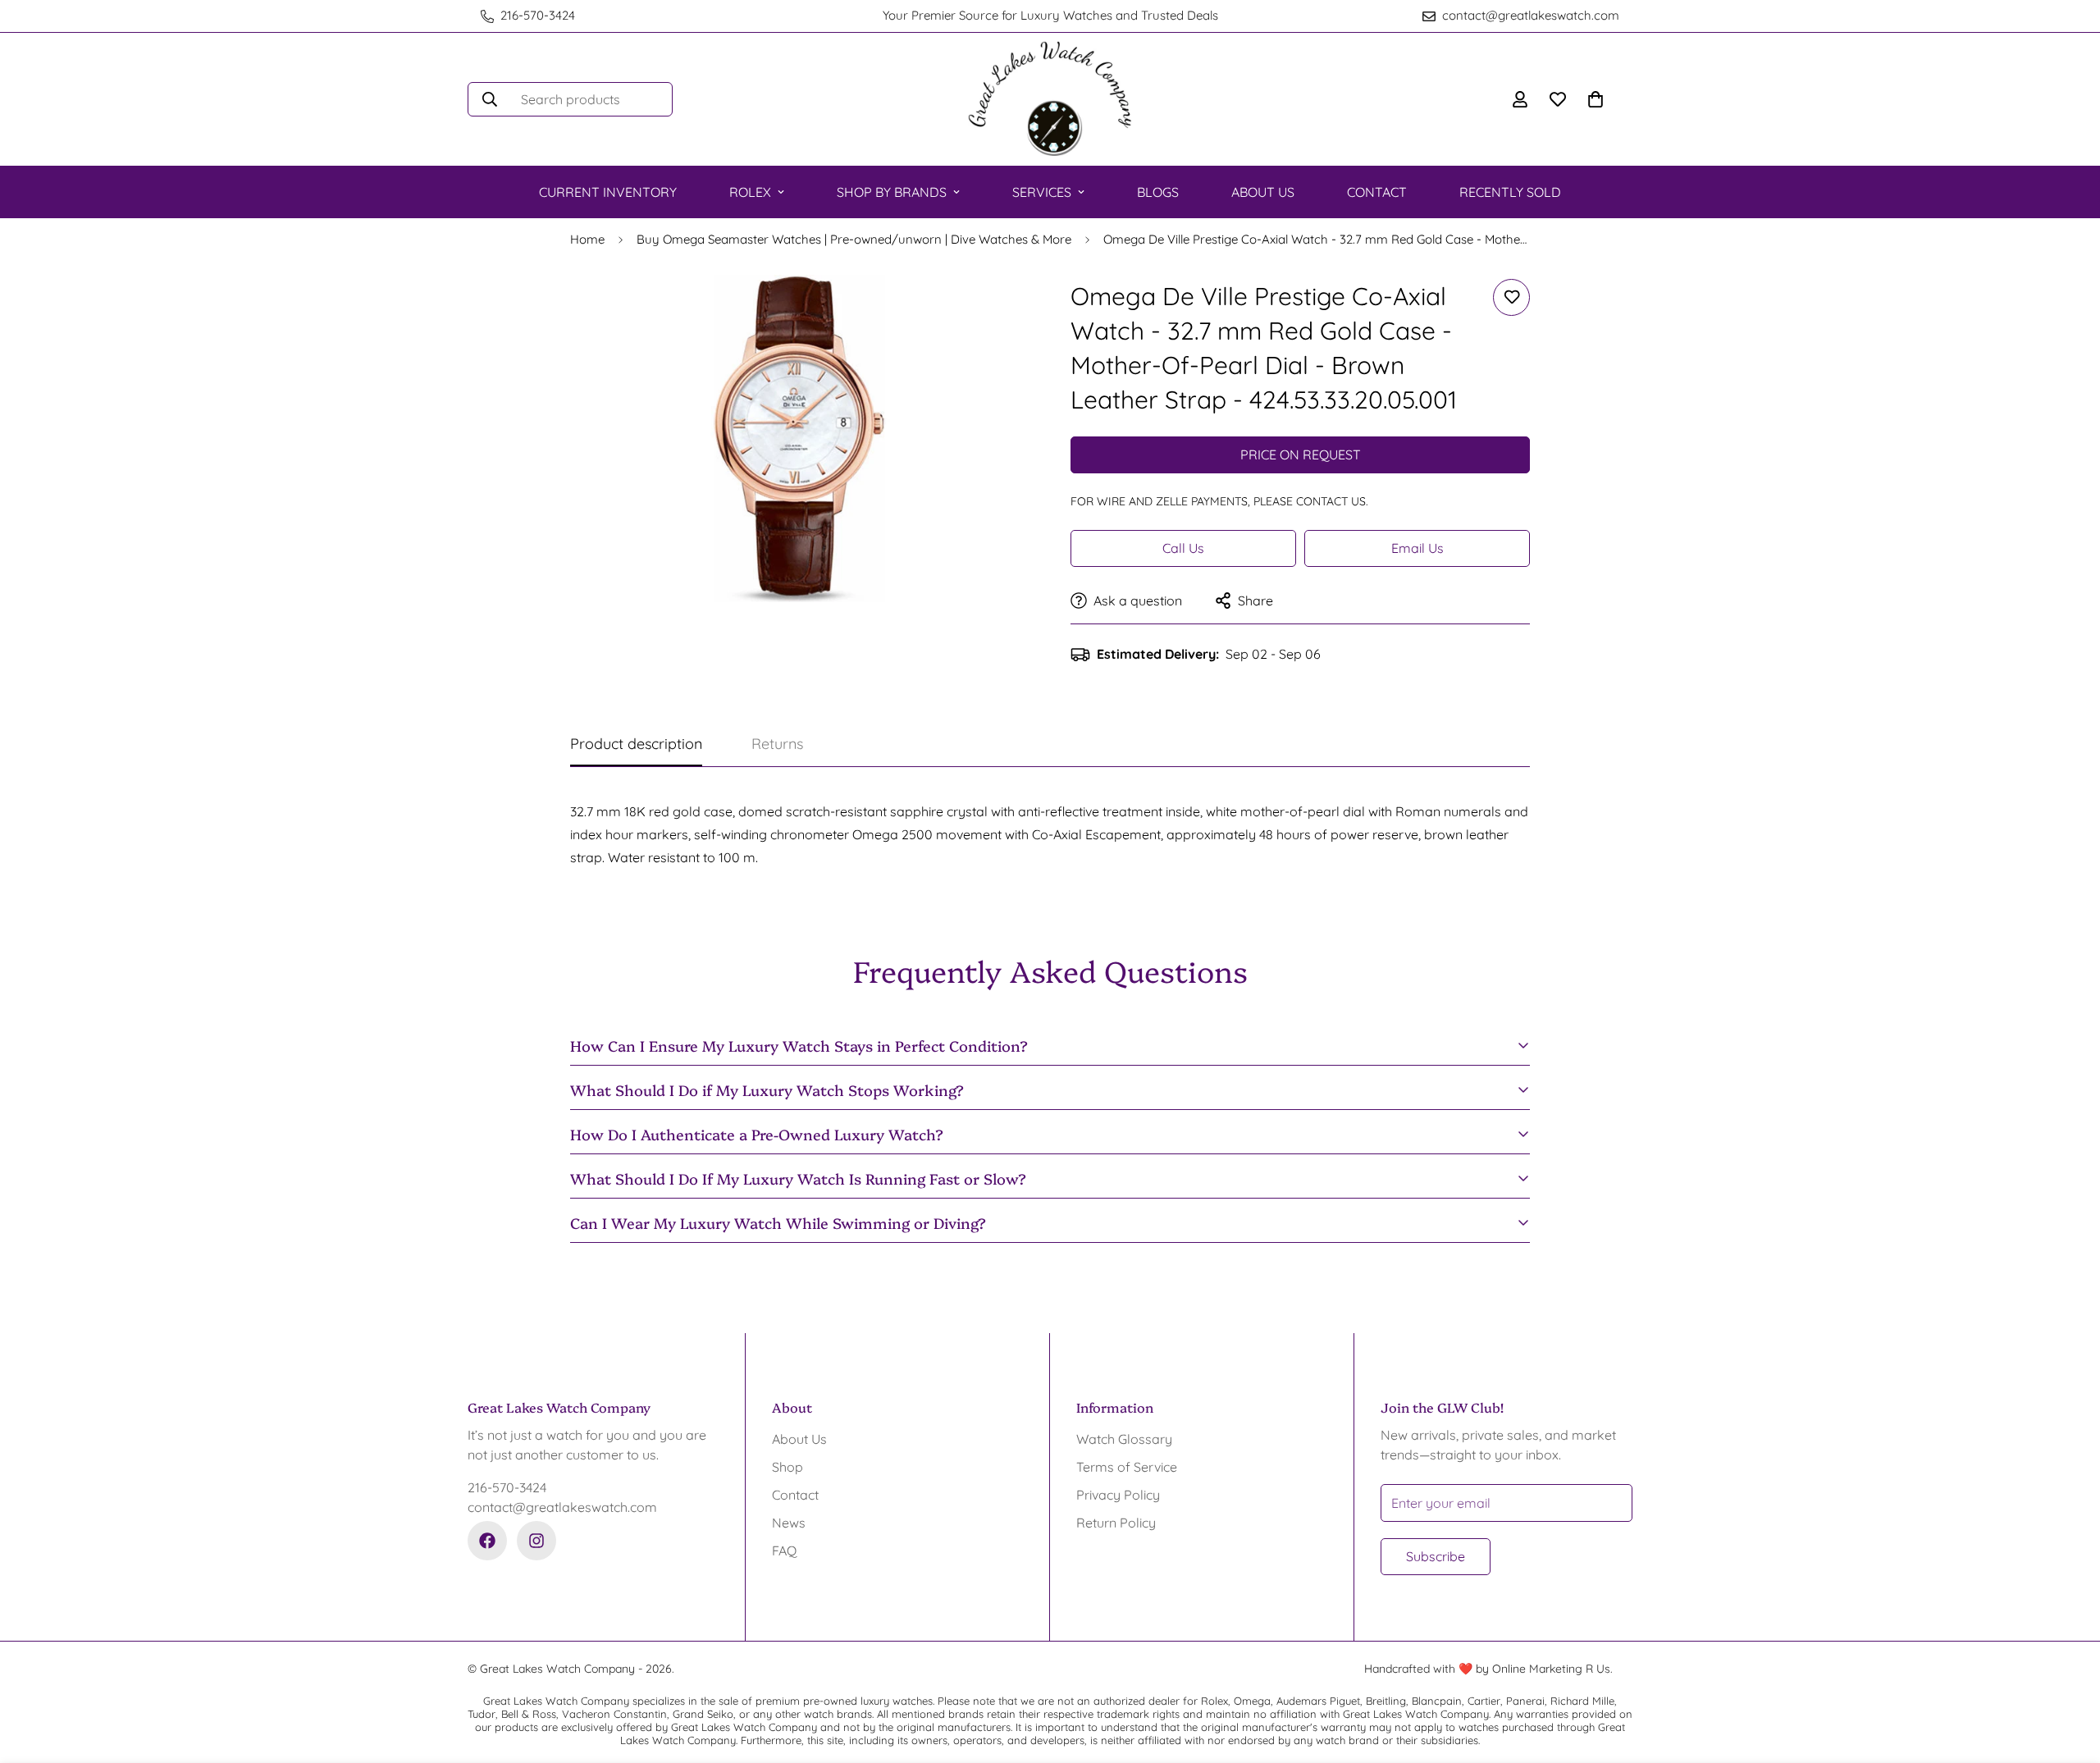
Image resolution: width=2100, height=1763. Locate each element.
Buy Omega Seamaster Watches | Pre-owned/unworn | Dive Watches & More (854, 239)
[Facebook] (487, 1541)
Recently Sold (1510, 192)
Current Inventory (608, 192)
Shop (787, 1467)
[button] (1596, 99)
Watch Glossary (1124, 1439)
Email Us (1417, 548)
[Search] (490, 99)
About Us (1263, 192)
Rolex (750, 192)
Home (587, 239)
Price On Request (1301, 454)
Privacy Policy (1118, 1495)
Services (1042, 192)
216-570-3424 (507, 1487)
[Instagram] (536, 1541)
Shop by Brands (892, 192)
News (789, 1523)
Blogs (1158, 192)
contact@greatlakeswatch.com (562, 1507)
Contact (1377, 192)
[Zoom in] (995, 310)
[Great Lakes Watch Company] (1050, 99)
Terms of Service (1127, 1467)
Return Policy (1116, 1523)
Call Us (1183, 548)
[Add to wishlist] (1511, 297)
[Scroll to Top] (2068, 1674)
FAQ (784, 1551)
